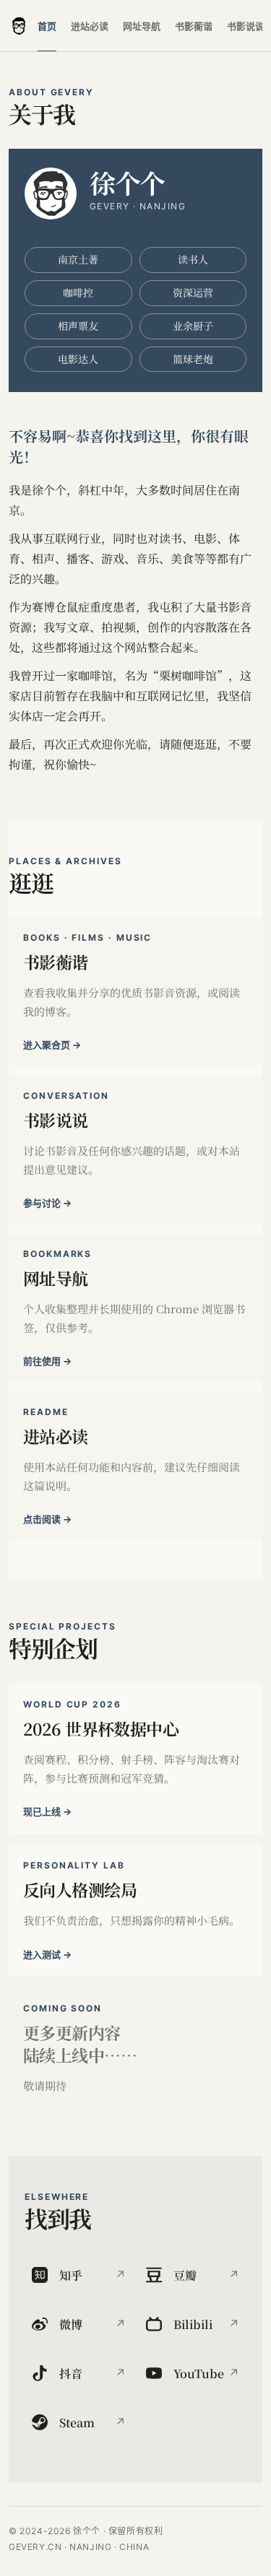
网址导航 (142, 26)
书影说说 (246, 26)
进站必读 (90, 26)
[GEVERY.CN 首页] (19, 26)
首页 (47, 26)
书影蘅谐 (194, 26)
